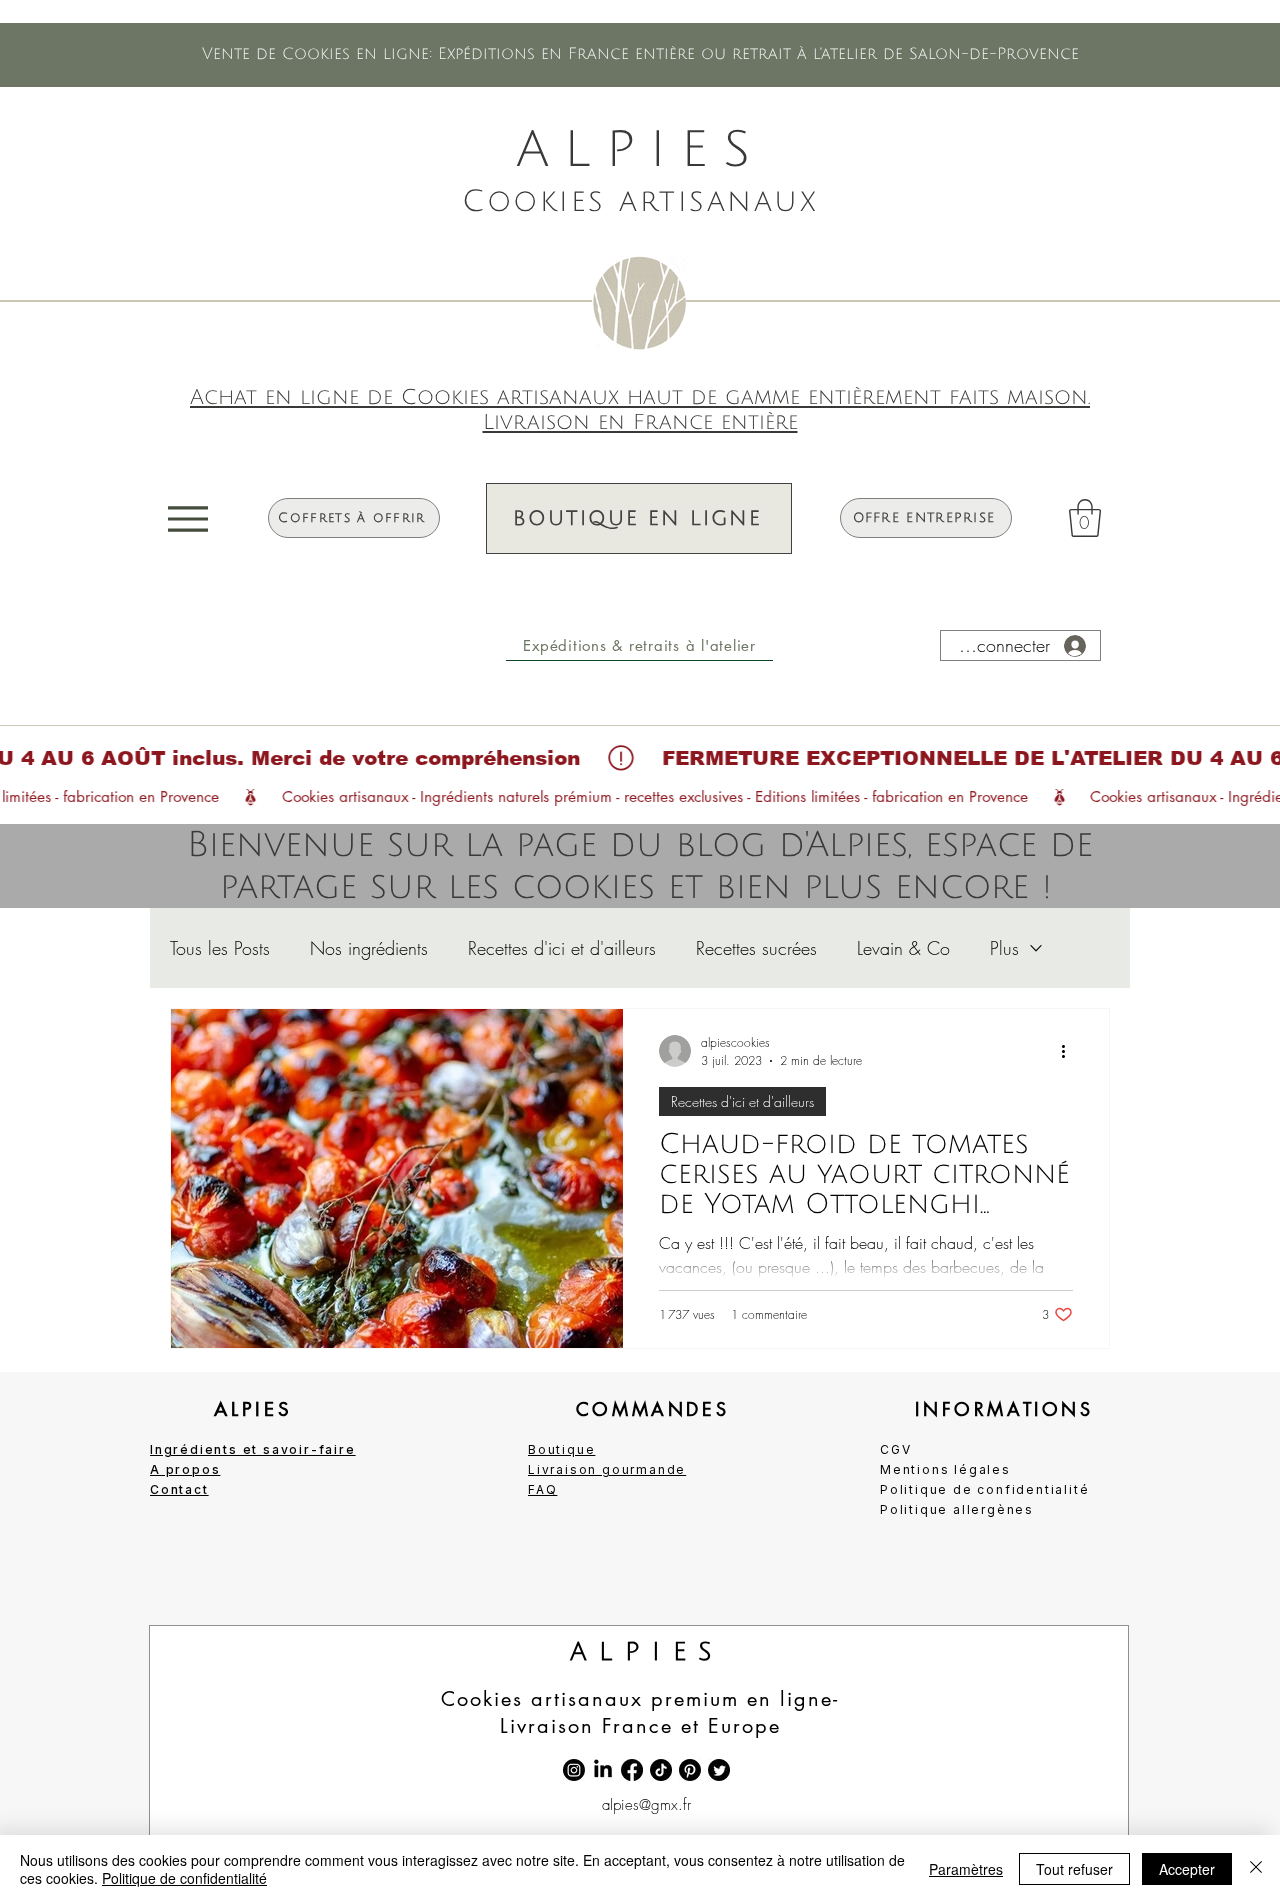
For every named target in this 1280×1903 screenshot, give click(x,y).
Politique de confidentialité (184, 1878)
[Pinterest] (690, 1770)
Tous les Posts (220, 948)
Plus (1004, 948)
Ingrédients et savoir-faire (253, 1449)
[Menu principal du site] (189, 518)
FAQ (542, 1489)
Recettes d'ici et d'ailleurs (562, 948)
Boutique (561, 1449)
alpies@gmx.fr (646, 1805)
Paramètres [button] (966, 1869)
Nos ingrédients (369, 948)
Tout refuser (1074, 1869)
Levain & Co (903, 948)
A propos (185, 1469)
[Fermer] (1256, 1869)
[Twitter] (719, 1770)
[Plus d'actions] (1070, 1051)
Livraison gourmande (607, 1469)
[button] (639, 645)
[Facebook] (632, 1770)
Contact (179, 1489)
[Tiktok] (661, 1770)
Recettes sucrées (756, 948)
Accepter (1187, 1869)
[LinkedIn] (603, 1770)
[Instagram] (574, 1770)
